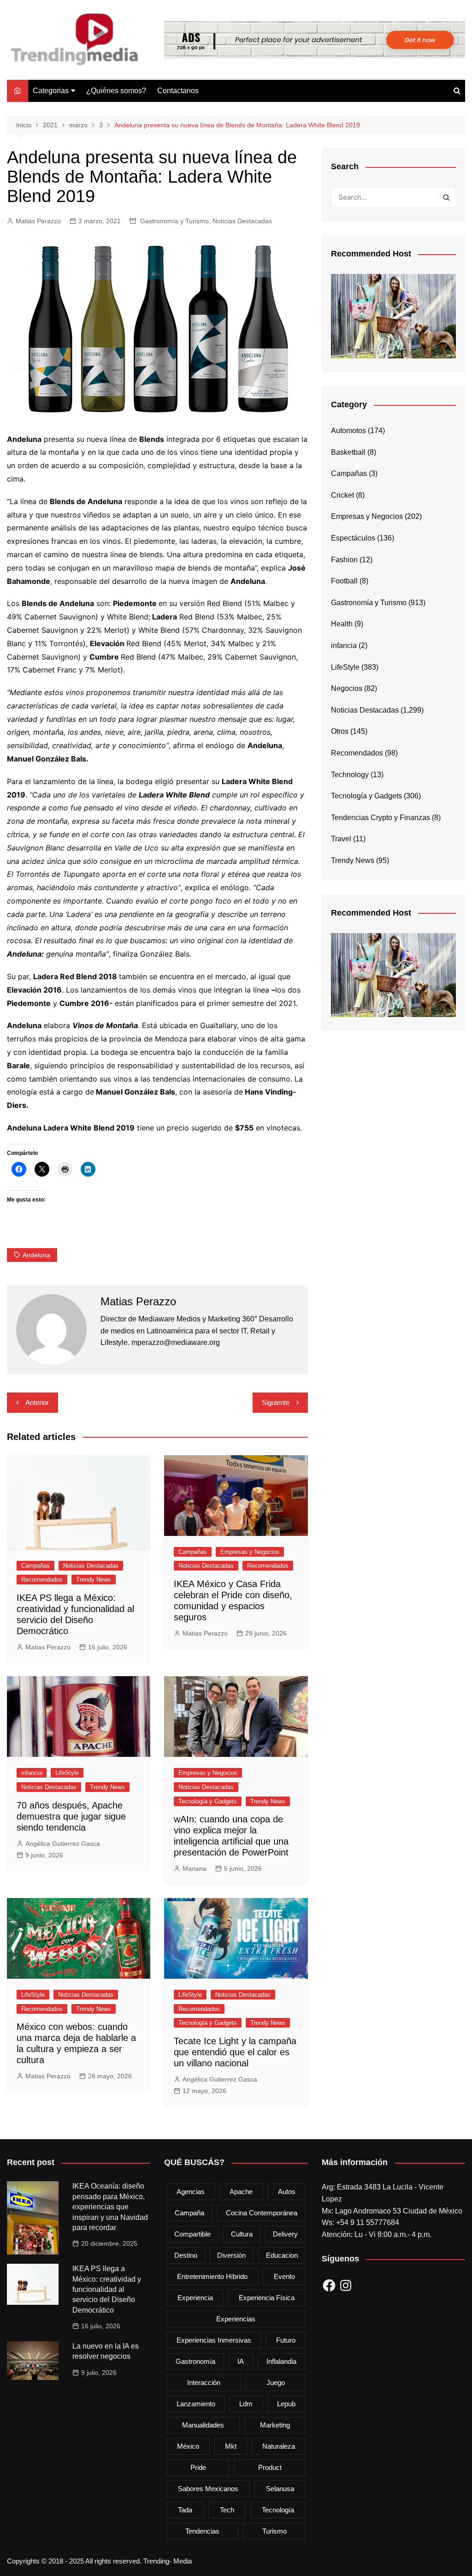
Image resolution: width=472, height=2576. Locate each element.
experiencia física (267, 2298)
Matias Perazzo (38, 221)
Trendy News (94, 1580)
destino (186, 2255)
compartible (192, 2234)
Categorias (51, 91)
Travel (341, 839)
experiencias (236, 2319)
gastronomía (195, 2361)
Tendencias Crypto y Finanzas (381, 818)
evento (284, 2276)
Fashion (344, 560)
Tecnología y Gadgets (208, 1801)
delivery (285, 2234)
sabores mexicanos (208, 2489)
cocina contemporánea (262, 2213)
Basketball (348, 452)
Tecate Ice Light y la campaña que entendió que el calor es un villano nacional (235, 2052)
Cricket (342, 495)
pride (198, 2467)
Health (342, 624)
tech (227, 2510)
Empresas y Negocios (250, 1552)
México (188, 2446)
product (270, 2467)
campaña (189, 2213)
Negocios (347, 688)
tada (185, 2510)
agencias (191, 2192)
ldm (246, 2404)
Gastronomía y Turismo (174, 221)
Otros (340, 731)
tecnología (278, 2510)
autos (287, 2192)
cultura (242, 2234)
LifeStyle (67, 1773)
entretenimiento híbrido (212, 2276)
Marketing (275, 2425)
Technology (350, 775)
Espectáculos (353, 538)
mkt (231, 2446)
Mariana (195, 1868)
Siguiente (276, 1402)
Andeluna (36, 1255)
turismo (274, 2531)
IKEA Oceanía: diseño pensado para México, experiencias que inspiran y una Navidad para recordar (110, 2207)
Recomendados (42, 1580)
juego (276, 2383)
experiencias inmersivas (214, 2340)
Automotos (348, 431)
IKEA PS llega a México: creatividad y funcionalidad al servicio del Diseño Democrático (107, 2289)
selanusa (280, 2489)
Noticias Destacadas (242, 221)
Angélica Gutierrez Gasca (63, 1844)
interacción (204, 2383)
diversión (231, 2255)
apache (241, 2192)
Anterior (37, 1402)
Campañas (35, 1566)
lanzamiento (196, 2404)
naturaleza (279, 2446)
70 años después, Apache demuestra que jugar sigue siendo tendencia (71, 1816)
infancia (32, 1773)
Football (344, 581)
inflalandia (281, 2361)
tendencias (202, 2531)
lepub (286, 2404)
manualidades (203, 2425)
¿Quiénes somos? (116, 91)
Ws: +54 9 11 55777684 (360, 2222)
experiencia (195, 2298)
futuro (286, 2340)
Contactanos (178, 91)
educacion (282, 2255)
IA (241, 2361)
